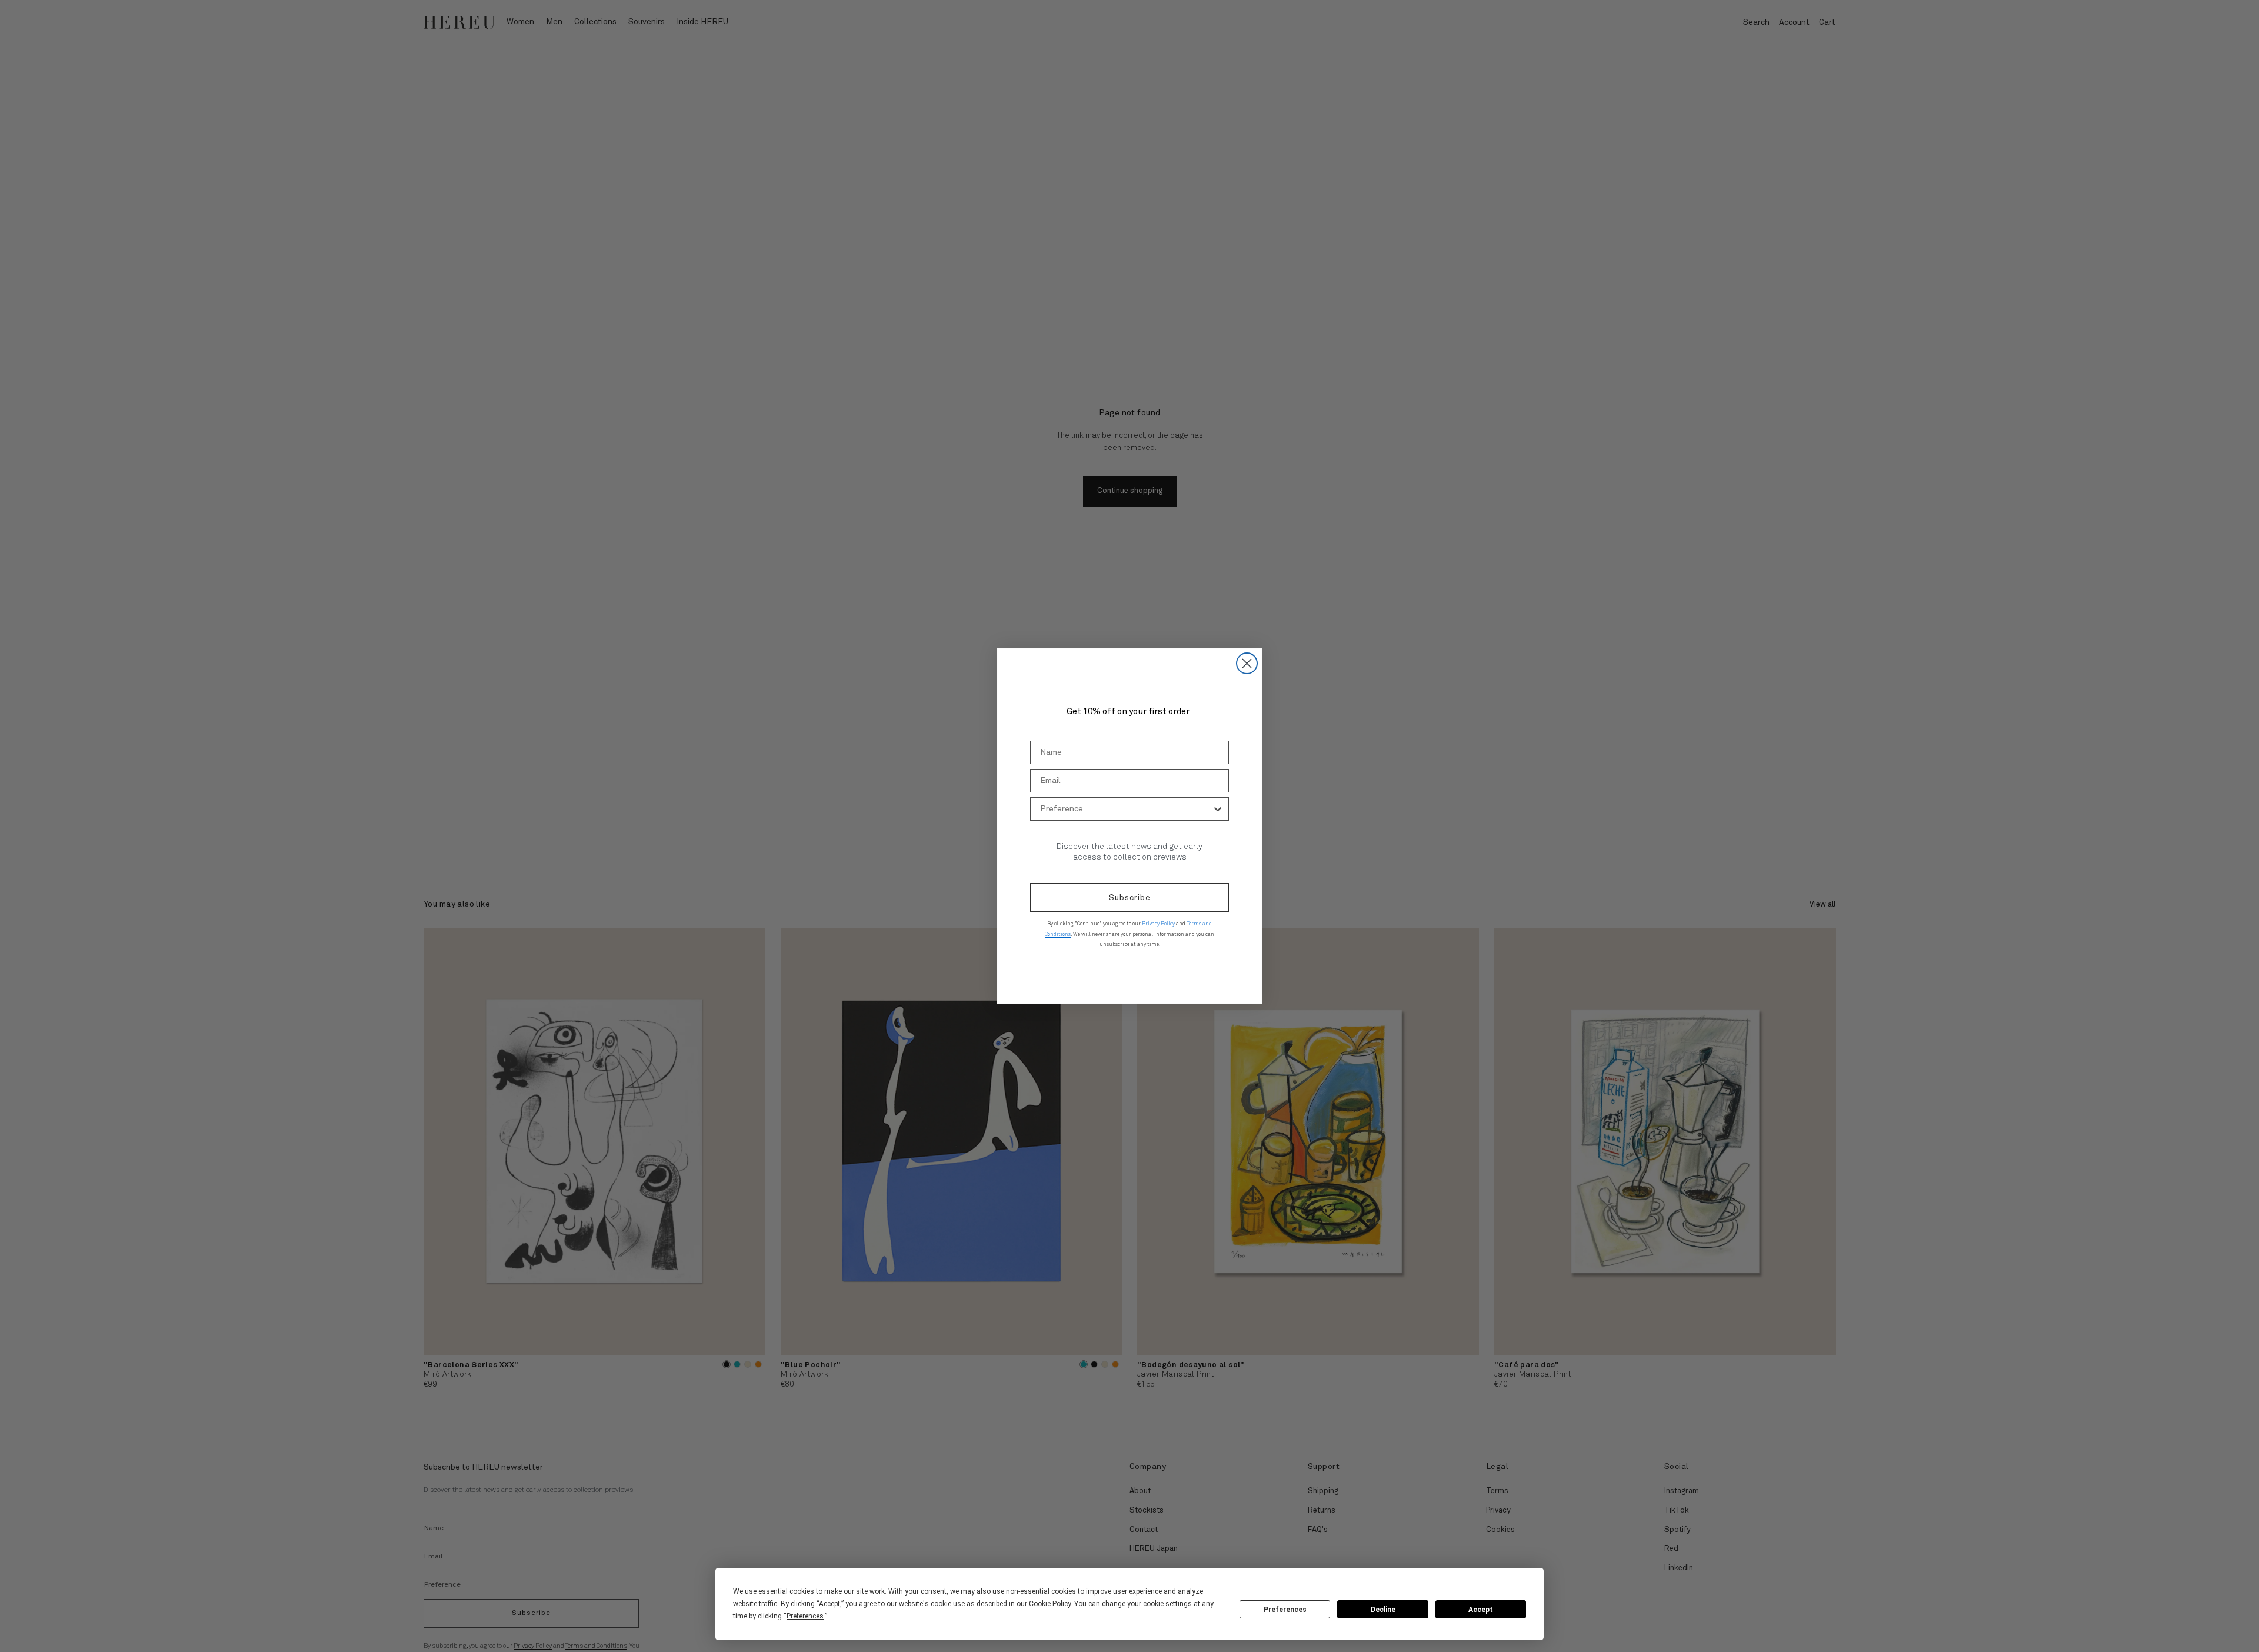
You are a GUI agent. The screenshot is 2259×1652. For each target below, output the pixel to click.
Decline (1383, 1610)
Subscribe (1130, 898)
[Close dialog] (1247, 663)
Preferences (1285, 1610)
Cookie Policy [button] (1050, 1604)
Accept (1481, 1610)
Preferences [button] (805, 1616)
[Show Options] (1218, 809)
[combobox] (1126, 809)
